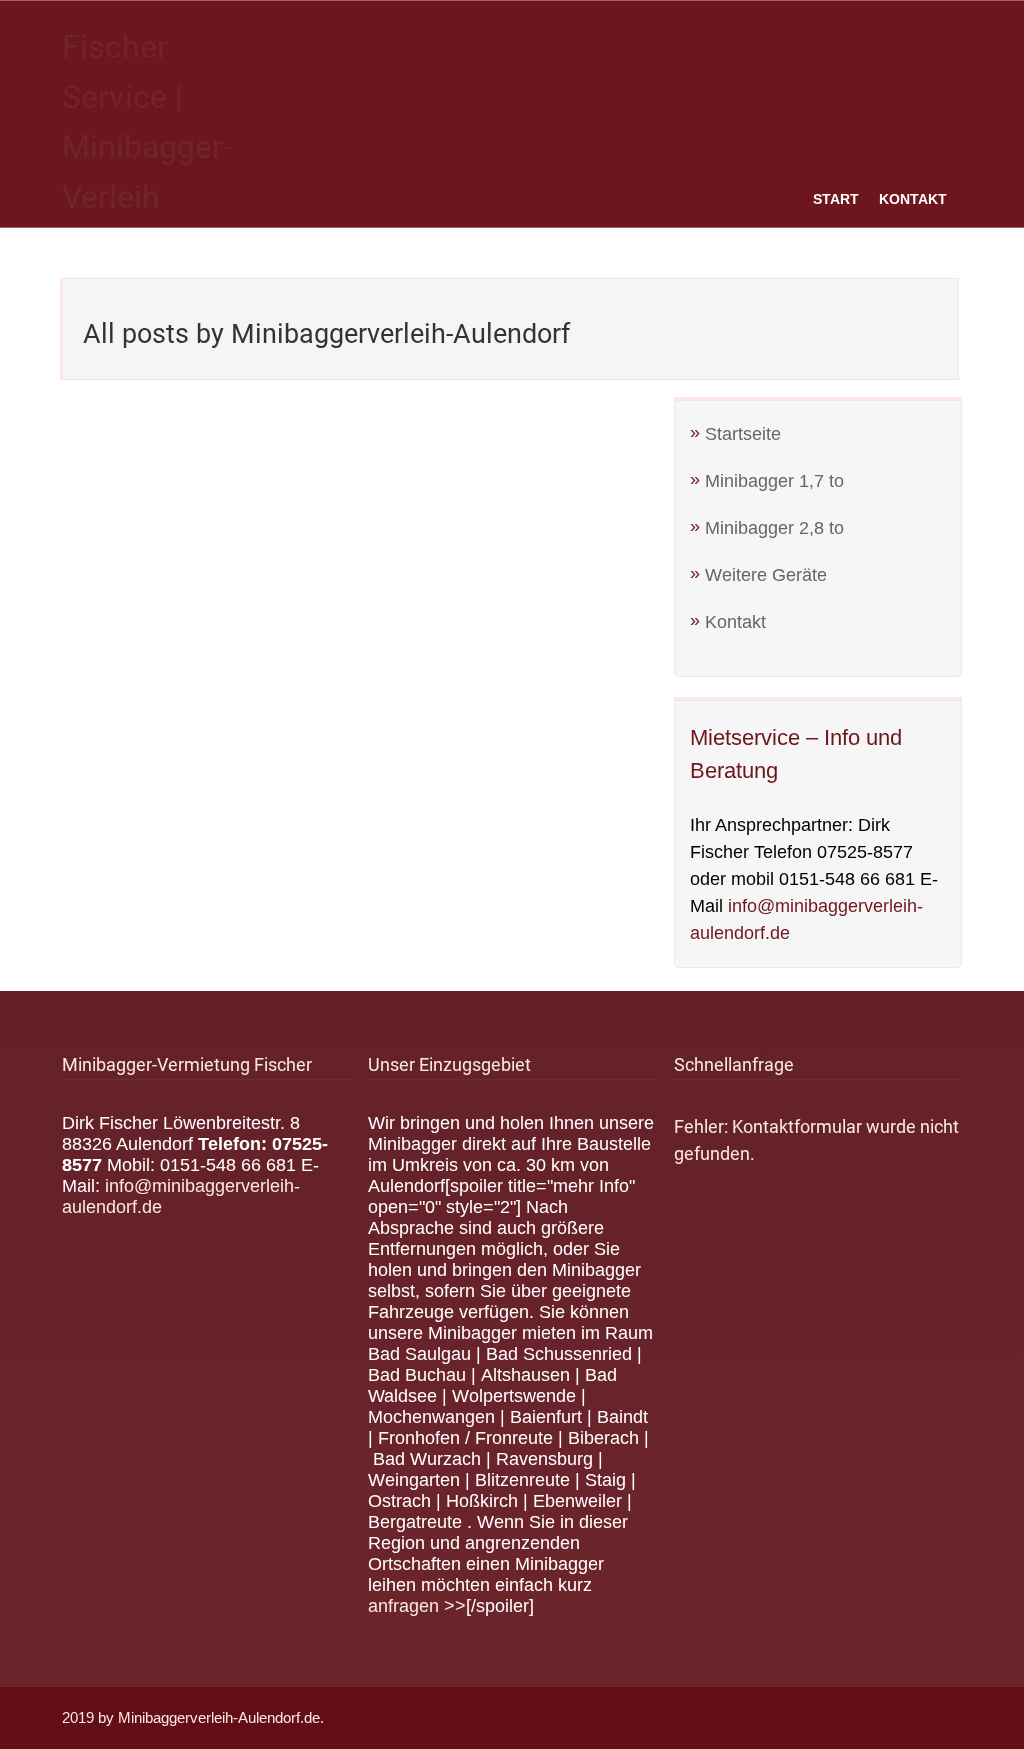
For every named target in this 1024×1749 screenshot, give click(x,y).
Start (836, 199)
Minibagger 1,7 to (774, 481)
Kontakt (913, 199)
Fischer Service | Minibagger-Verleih (147, 122)
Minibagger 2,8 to (774, 528)
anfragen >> (417, 1606)
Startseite (743, 434)
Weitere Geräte (766, 575)
